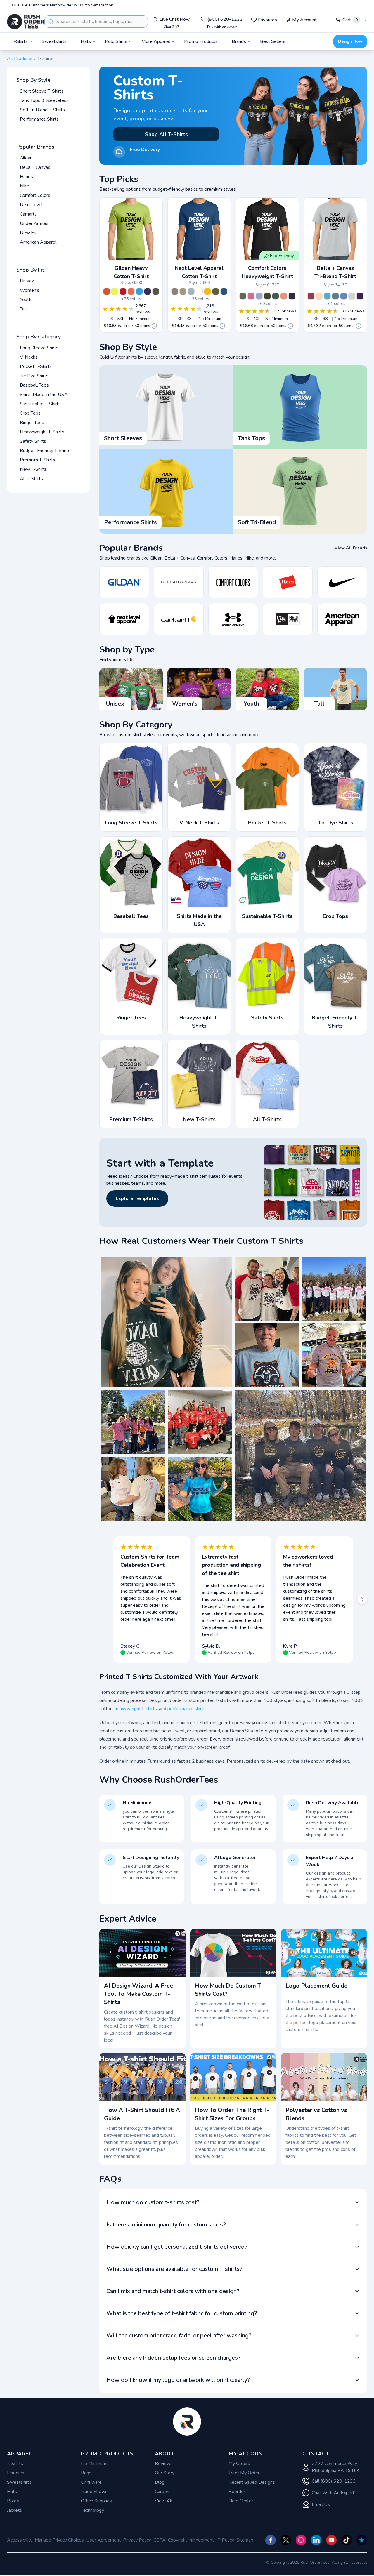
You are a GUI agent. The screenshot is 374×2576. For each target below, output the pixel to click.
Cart (350, 20)
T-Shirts (15, 2464)
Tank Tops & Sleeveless (44, 100)
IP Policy (225, 2540)
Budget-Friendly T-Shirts (45, 451)
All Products (20, 58)
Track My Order (244, 2473)
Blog (160, 2482)
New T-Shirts (33, 469)
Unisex (27, 281)
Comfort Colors (35, 195)
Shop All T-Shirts (166, 134)
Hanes (26, 177)
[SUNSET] (131, 291)
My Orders (239, 2464)
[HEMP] (267, 296)
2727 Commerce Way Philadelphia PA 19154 (336, 2467)
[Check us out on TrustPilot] (362, 2540)
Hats (12, 2492)
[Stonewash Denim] (191, 291)
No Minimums (95, 2464)
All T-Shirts (31, 479)
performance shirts (187, 1709)
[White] (199, 291)
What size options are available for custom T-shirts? (174, 2269)
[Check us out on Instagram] (301, 2540)
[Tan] (183, 291)
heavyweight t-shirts (136, 1709)
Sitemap (245, 2540)
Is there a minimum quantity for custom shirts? (166, 2225)
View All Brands (351, 548)
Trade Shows (94, 2492)
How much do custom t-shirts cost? (153, 2202)
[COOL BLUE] (224, 291)
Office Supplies (96, 2501)
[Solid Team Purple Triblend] (360, 296)
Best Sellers (273, 41)
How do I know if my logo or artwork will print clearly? (178, 2380)
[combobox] (96, 22)
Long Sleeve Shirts (39, 348)
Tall (23, 309)
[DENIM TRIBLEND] (335, 296)
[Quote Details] (154, 326)
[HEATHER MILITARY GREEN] (156, 291)
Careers (163, 2492)
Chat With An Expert (333, 2493)
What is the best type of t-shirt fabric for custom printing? (182, 2313)
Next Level (31, 205)
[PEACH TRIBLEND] (319, 296)
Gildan (26, 158)
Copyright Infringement (191, 2540)
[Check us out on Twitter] (286, 2540)
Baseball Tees (34, 385)
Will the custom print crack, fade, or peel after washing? (179, 2336)
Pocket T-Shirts (36, 366)
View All (164, 2501)
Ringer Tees (32, 423)
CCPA (160, 2540)
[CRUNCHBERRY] (251, 296)
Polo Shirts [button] (116, 41)
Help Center (241, 2501)
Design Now (350, 41)
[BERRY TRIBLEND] (311, 296)
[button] (166, 1322)
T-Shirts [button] (20, 41)
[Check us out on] (316, 2540)
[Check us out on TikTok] (347, 2540)
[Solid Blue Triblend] (344, 296)
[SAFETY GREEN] (115, 291)
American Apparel (38, 242)
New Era (29, 233)
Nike (25, 186)
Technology (92, 2510)
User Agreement (103, 2540)
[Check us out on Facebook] (271, 2540)
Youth (26, 300)
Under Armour (34, 223)
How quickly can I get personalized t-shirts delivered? (177, 2247)
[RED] (123, 291)
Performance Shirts (39, 119)
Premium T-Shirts (38, 460)
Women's (30, 290)
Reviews (164, 2464)
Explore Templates (137, 1198)
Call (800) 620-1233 (334, 2481)
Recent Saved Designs (252, 2482)
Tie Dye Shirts (34, 376)
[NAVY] (292, 296)
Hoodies (16, 2473)
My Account (304, 20)
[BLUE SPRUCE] (276, 296)
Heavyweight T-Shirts (42, 432)
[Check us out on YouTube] (331, 2540)
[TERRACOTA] (284, 296)
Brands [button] (239, 41)
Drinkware (91, 2482)
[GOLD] (207, 291)
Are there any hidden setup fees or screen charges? (174, 2358)
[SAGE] (243, 296)
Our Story (165, 2473)
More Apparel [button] (156, 41)
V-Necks (29, 357)
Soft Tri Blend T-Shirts (42, 110)
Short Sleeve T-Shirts (42, 91)
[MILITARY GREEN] (216, 291)
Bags (86, 2473)
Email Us (321, 2504)
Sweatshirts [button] (54, 41)
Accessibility (20, 2540)
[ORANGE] (107, 291)
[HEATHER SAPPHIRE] (139, 291)
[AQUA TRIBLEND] (327, 296)
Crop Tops (30, 413)
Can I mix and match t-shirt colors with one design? (173, 2291)
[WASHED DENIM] (259, 296)
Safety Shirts (33, 441)
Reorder (237, 2492)
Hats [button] (86, 41)
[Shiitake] (175, 291)
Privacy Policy (137, 2540)
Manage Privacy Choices (59, 2540)
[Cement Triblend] (352, 296)
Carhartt (28, 214)
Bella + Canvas (35, 167)
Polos (13, 2501)
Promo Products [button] (201, 41)
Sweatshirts (19, 2482)
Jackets (14, 2510)
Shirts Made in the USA (44, 395)
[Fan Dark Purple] (148, 291)
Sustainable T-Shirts (40, 404)
